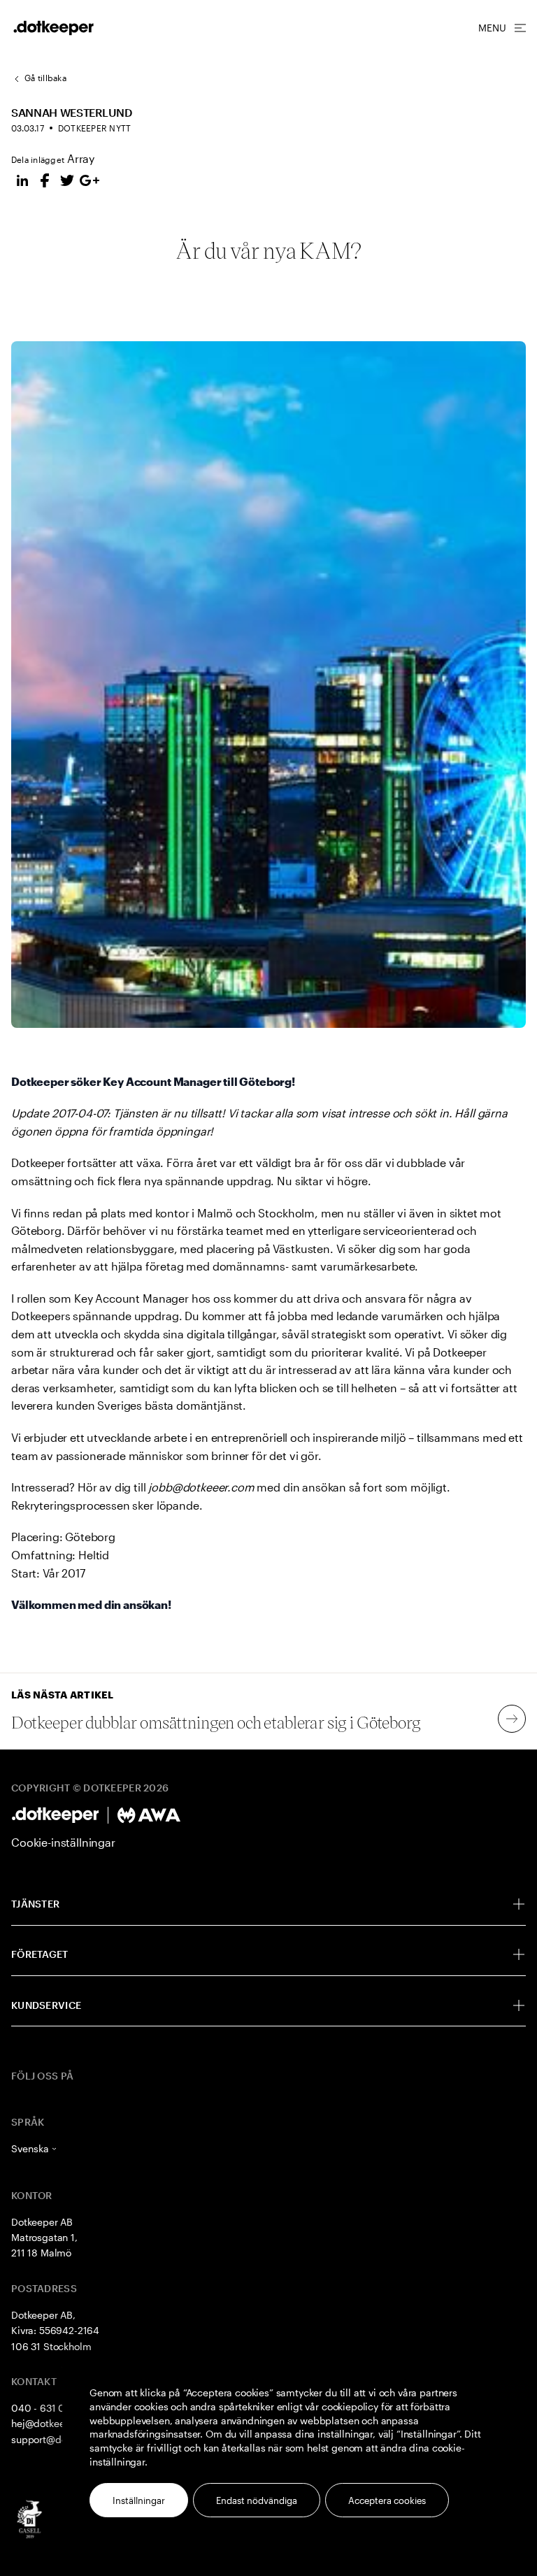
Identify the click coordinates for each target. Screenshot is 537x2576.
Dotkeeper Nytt (94, 128)
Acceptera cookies (387, 2500)
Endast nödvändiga (257, 2500)
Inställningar (139, 2500)
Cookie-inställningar (63, 1842)
